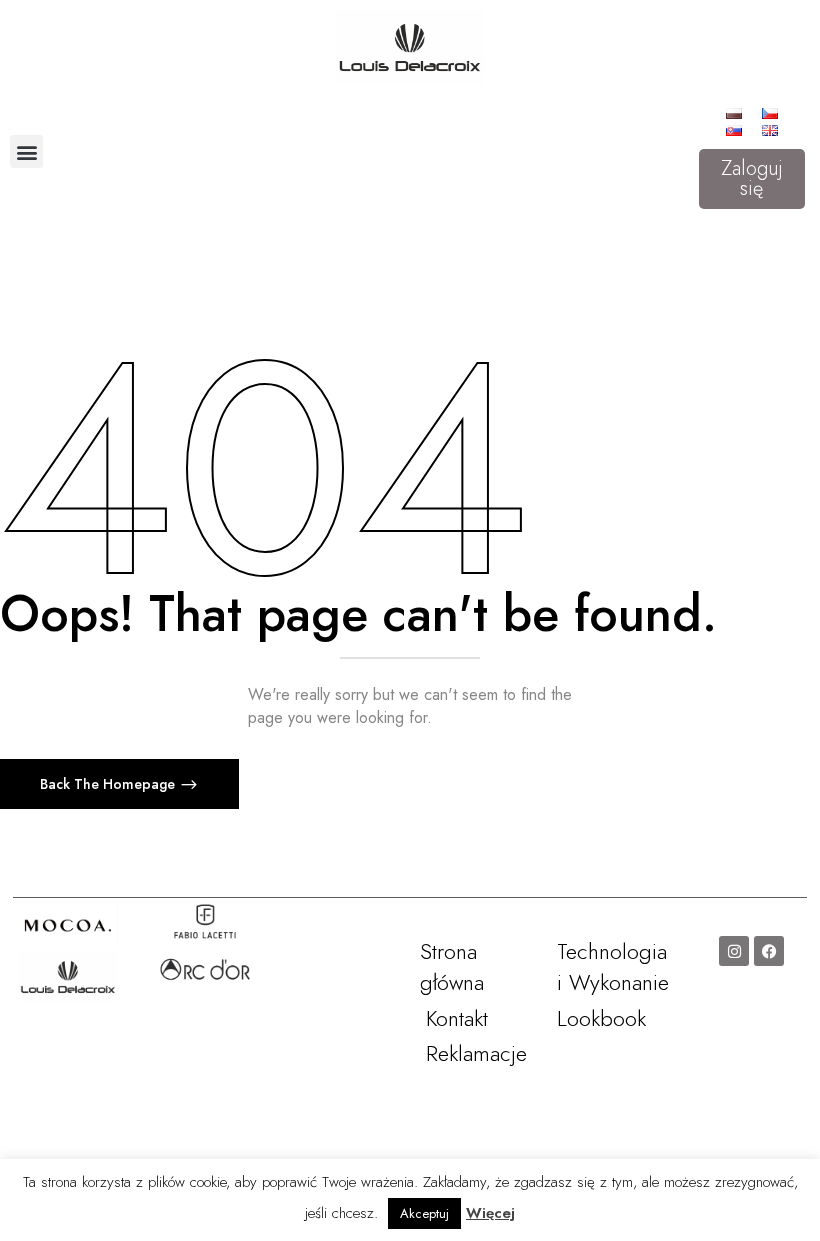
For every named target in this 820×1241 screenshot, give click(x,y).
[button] (26, 151)
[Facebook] (769, 951)
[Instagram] (734, 951)
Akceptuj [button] (424, 1213)
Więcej (490, 1213)
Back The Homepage (109, 784)
